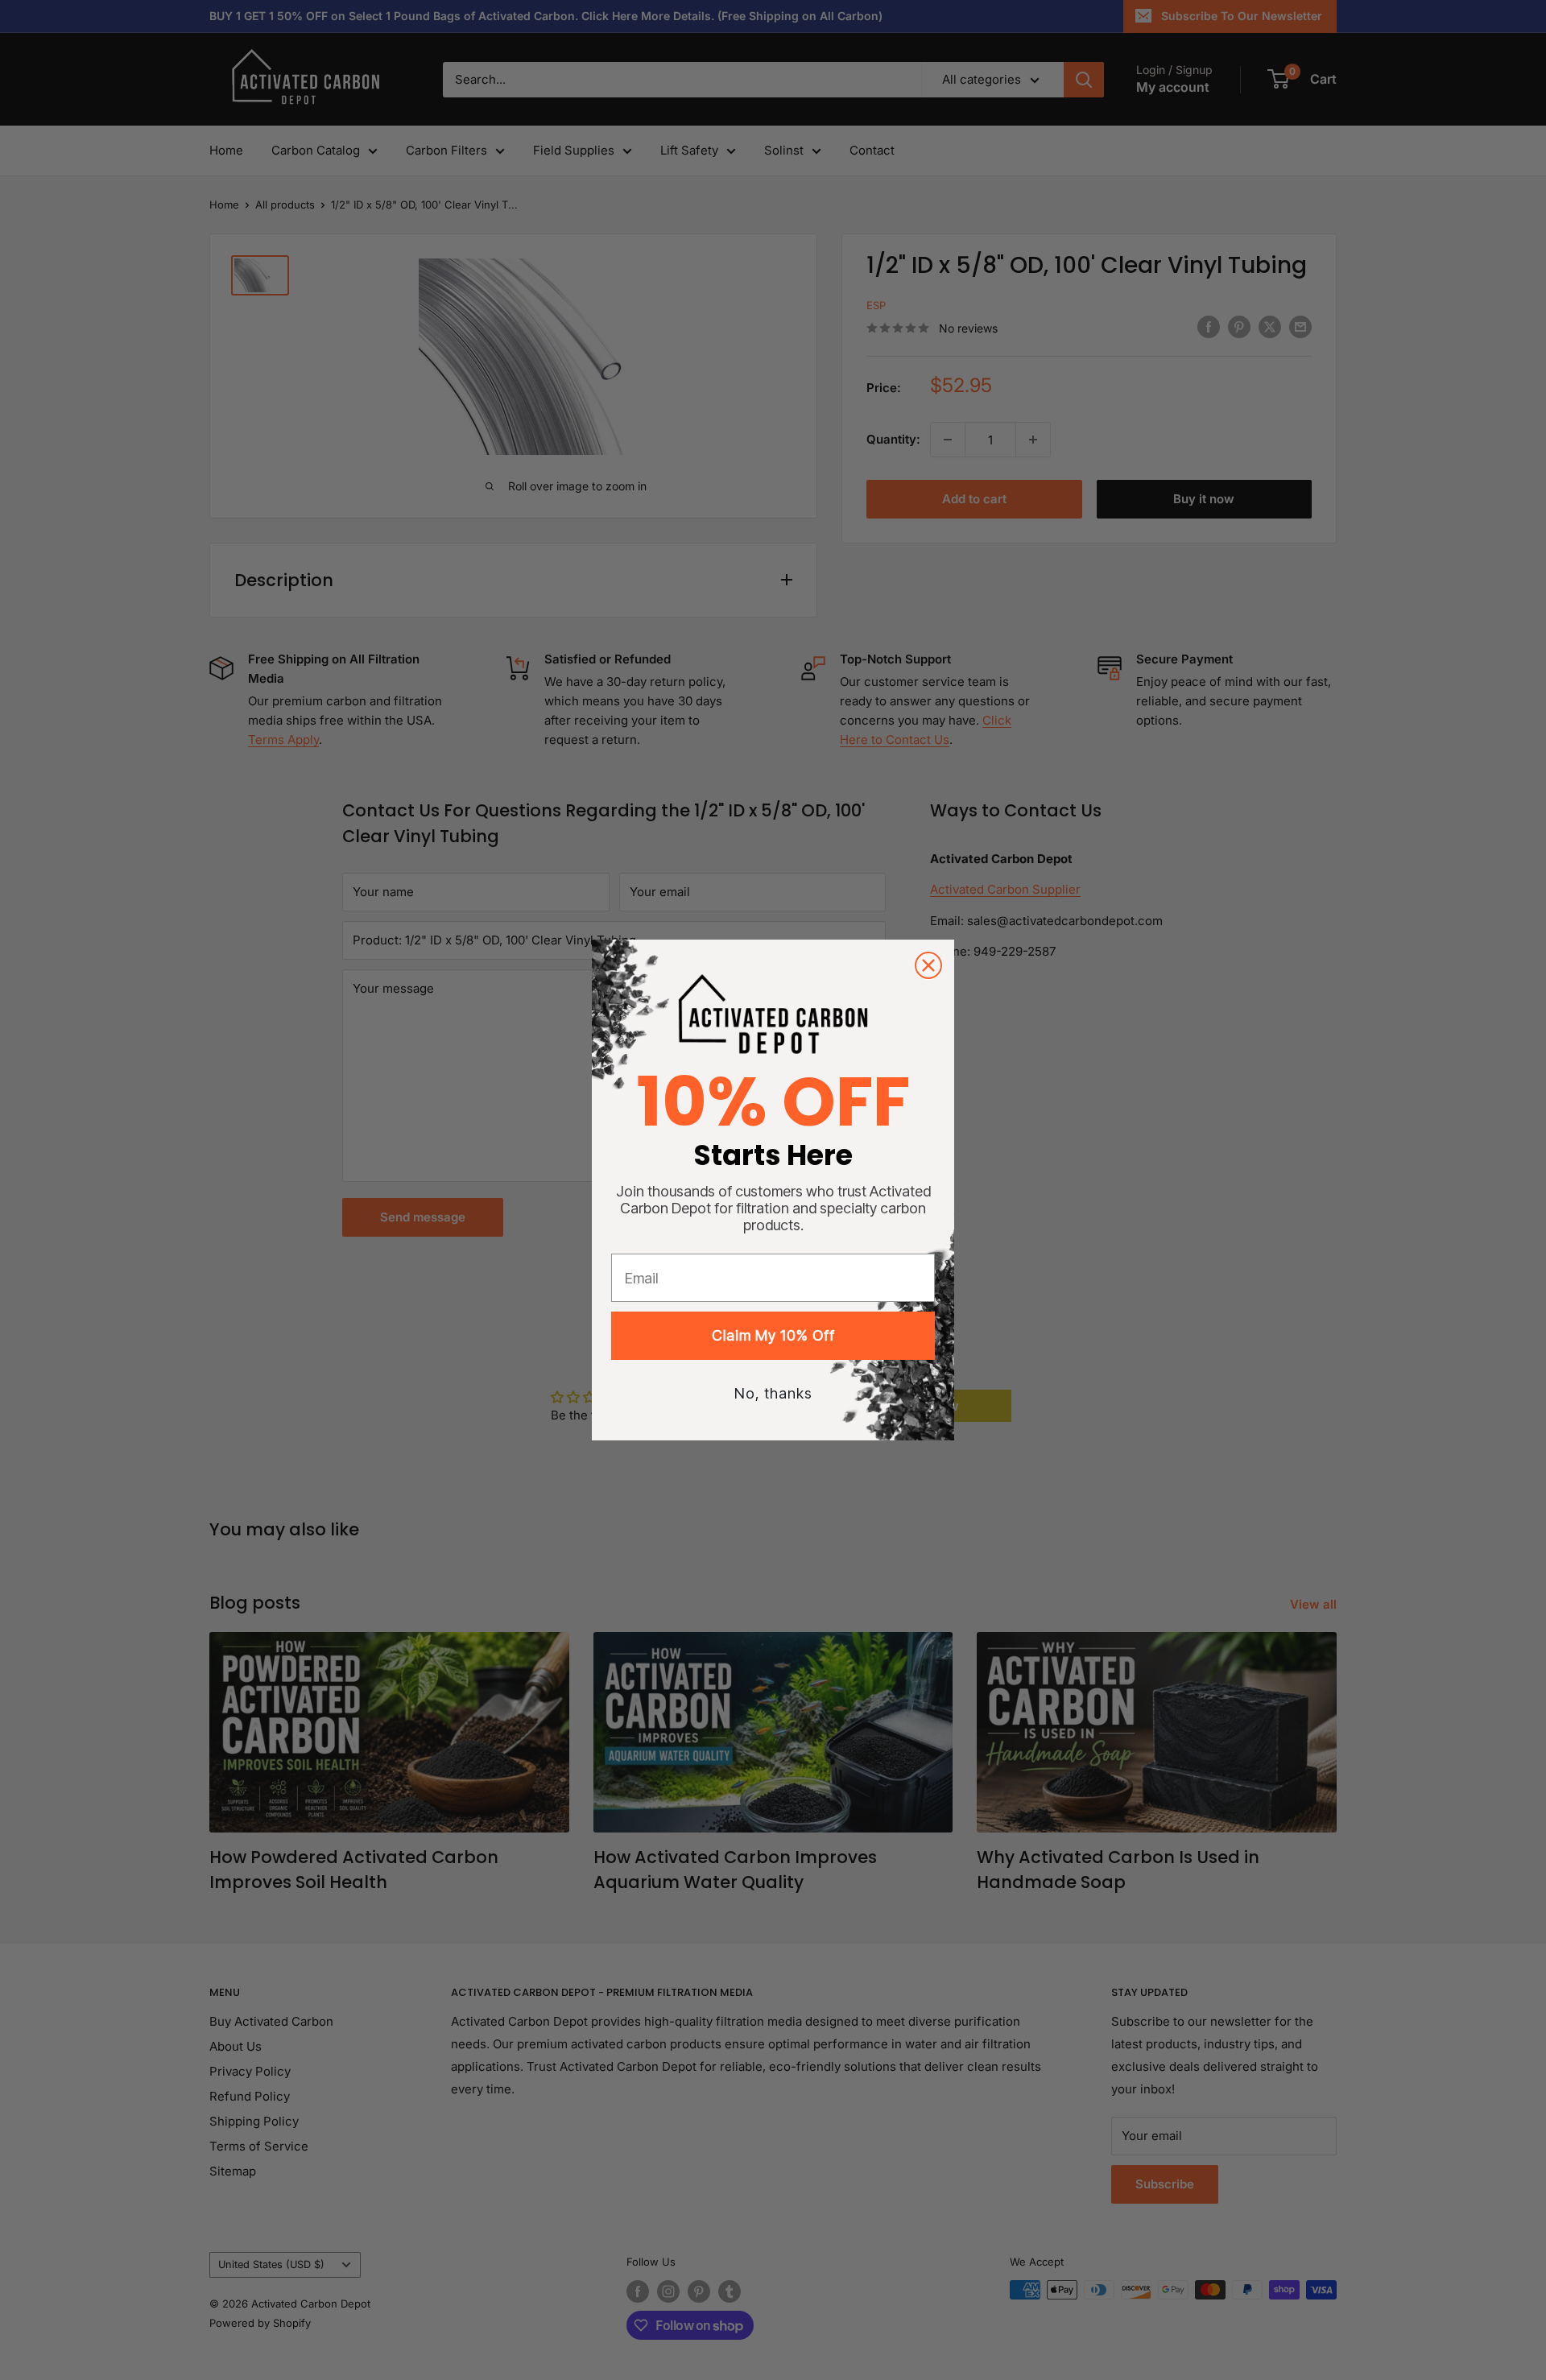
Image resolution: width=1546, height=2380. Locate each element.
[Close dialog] (928, 965)
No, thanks (773, 1393)
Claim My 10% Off (773, 1335)
